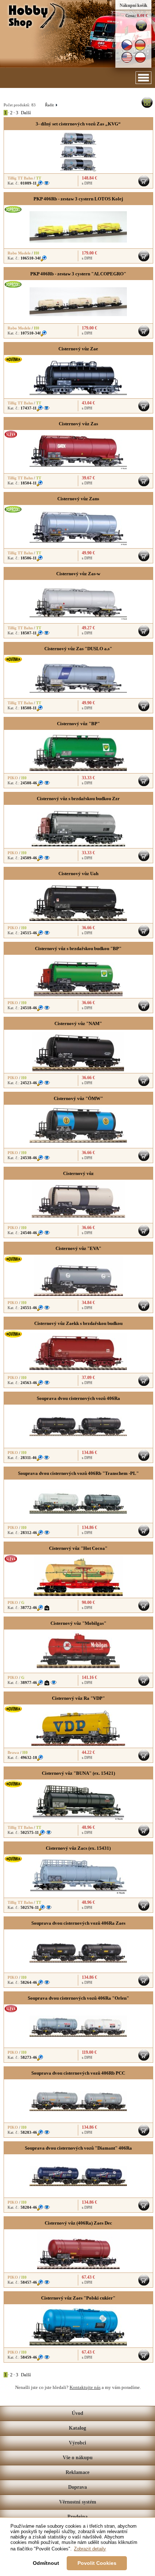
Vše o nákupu (78, 2458)
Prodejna (77, 2517)
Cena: (131, 15)
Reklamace (77, 2472)
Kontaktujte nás (85, 2387)
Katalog (77, 2428)
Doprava (77, 2487)
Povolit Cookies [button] (97, 2563)
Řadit (51, 105)
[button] (143, 78)
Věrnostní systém (78, 2502)
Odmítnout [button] (46, 2563)
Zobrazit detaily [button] (90, 2549)
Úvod (77, 2413)
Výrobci (77, 2443)
